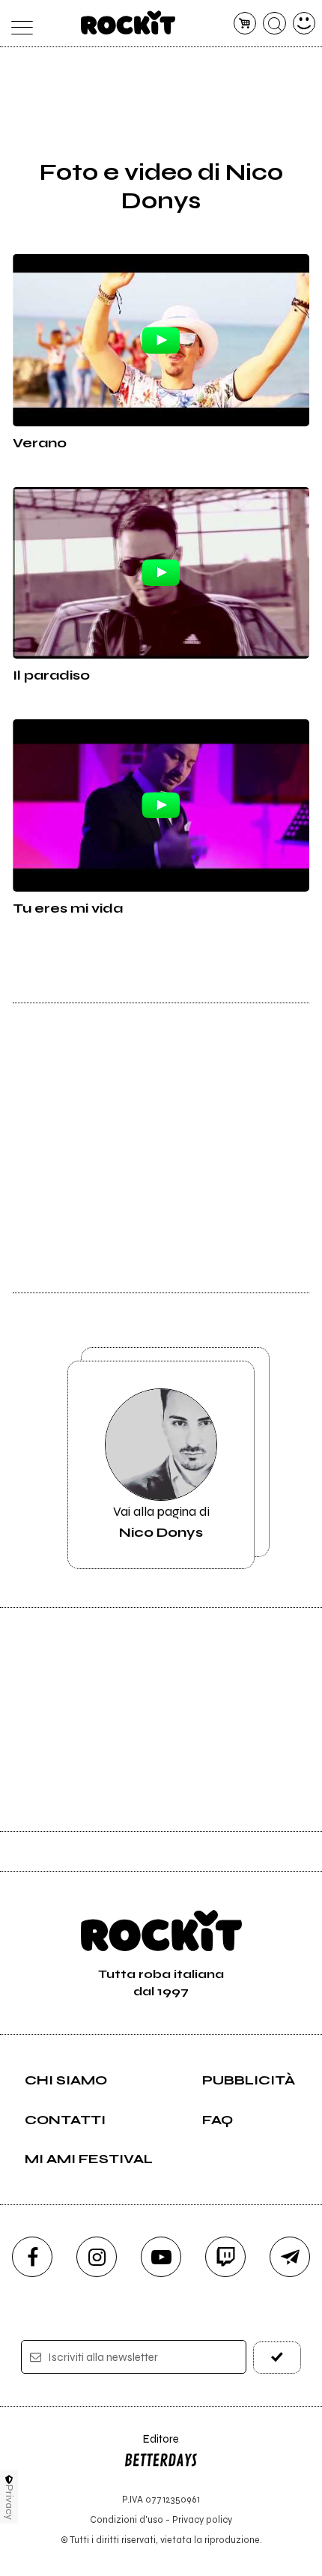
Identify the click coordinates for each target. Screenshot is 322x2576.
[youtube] (161, 2257)
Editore (151, 2446)
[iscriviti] (277, 2358)
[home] (128, 22)
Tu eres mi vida (68, 908)
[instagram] (97, 2257)
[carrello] (245, 24)
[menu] (18, 24)
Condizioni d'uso (127, 2519)
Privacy (9, 2502)
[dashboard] (304, 24)
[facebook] (32, 2257)
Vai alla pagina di (161, 1522)
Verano (40, 443)
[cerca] (274, 24)
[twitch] (225, 2257)
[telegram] (290, 2257)
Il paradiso (51, 675)
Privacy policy (202, 2519)
